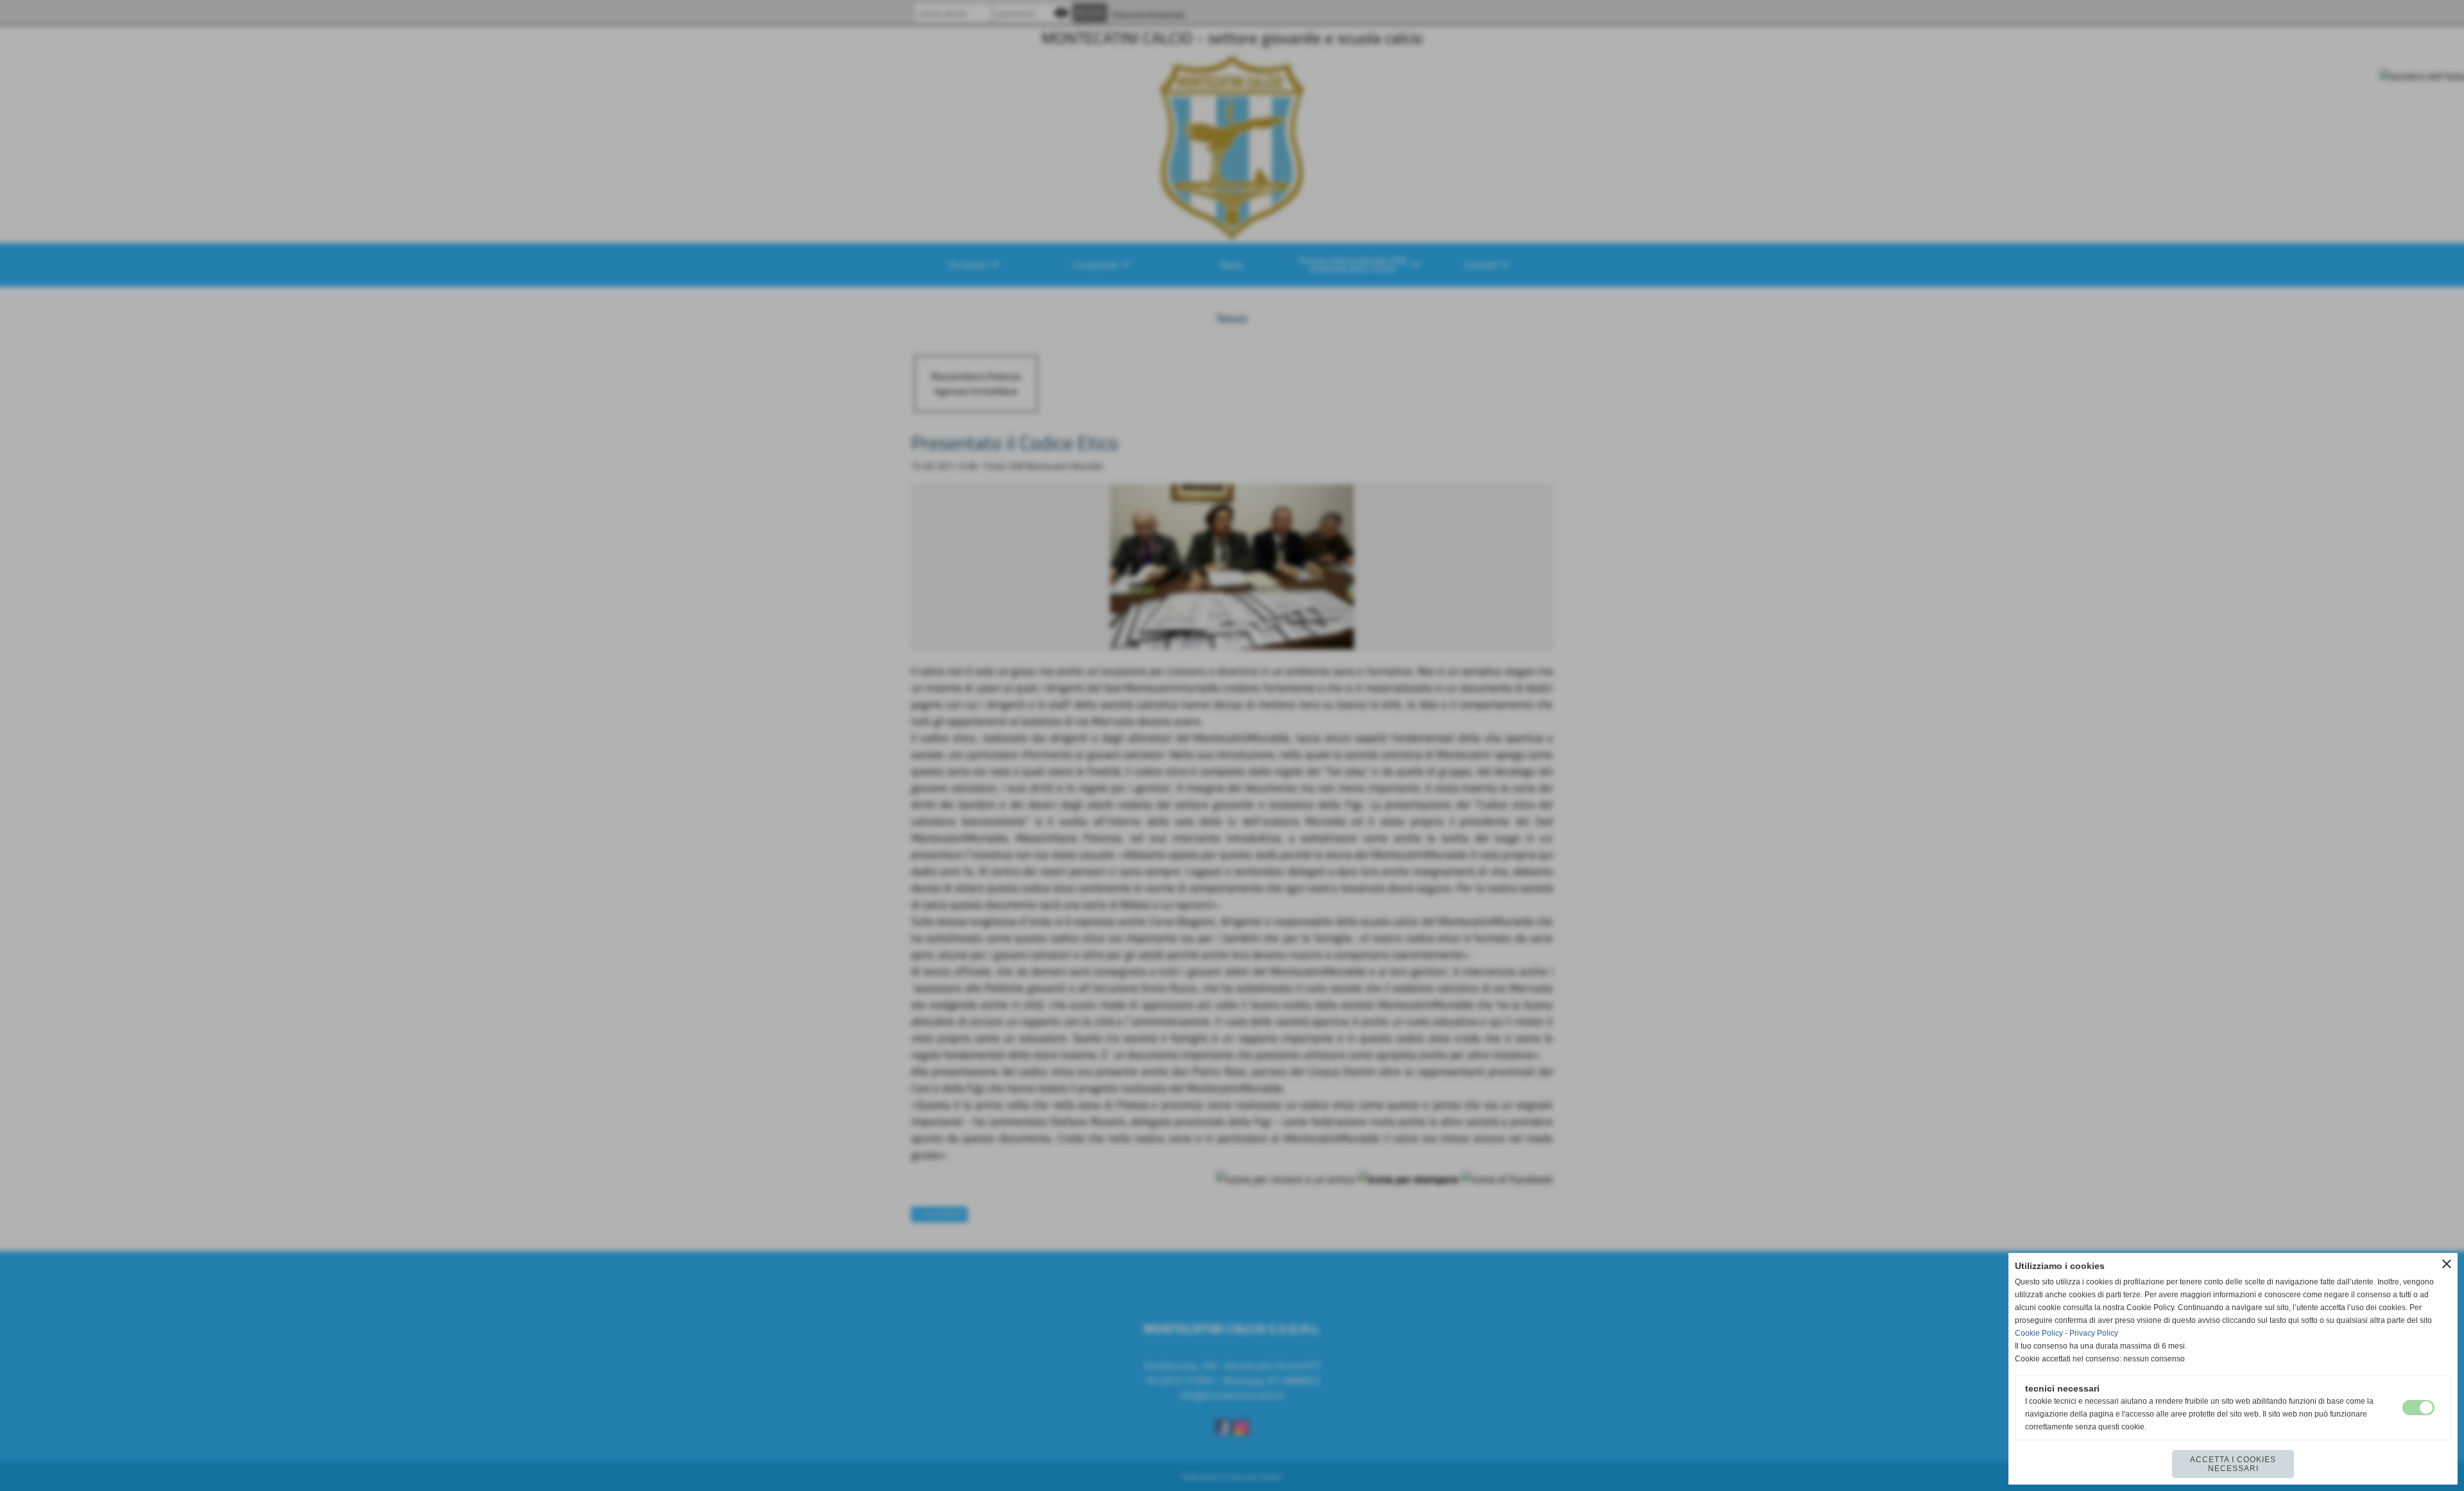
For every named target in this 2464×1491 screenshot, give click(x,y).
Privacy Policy (2094, 1333)
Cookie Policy (2039, 1333)
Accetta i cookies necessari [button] (2233, 1464)
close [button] (2447, 1264)
